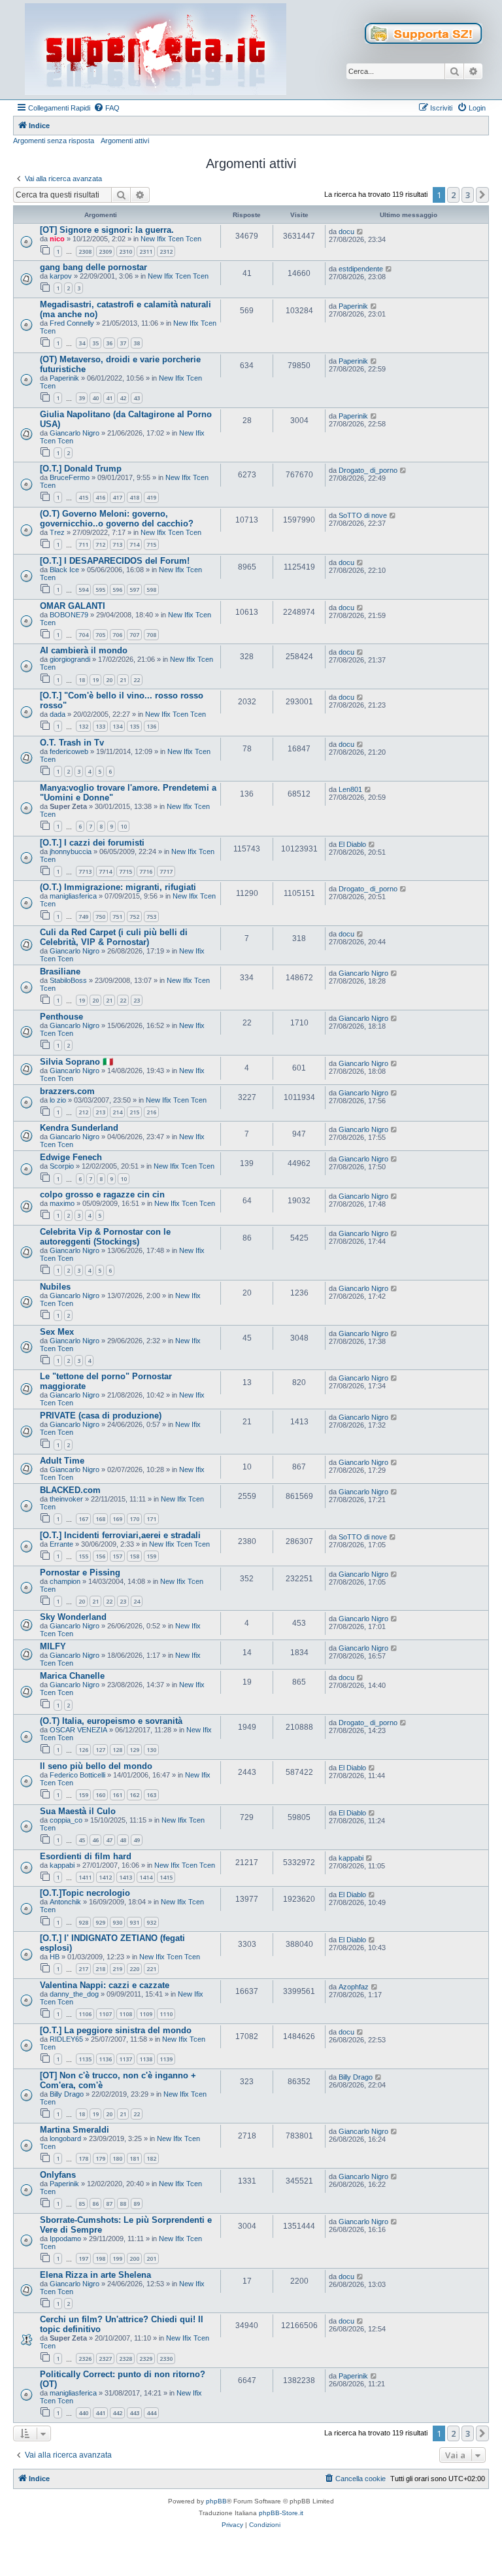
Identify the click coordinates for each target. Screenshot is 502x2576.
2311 (146, 251)
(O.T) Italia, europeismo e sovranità (111, 1721)
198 (100, 2258)
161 (117, 1795)
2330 (166, 2359)
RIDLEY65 (66, 2039)
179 (100, 2158)
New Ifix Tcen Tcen (171, 239)
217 (83, 1969)
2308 (85, 251)
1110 (166, 2014)
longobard (65, 2138)
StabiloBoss (68, 980)
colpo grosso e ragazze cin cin (102, 1194)
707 (134, 635)
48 (123, 1840)
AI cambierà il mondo (84, 650)
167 (83, 1519)
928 (83, 1922)
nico (57, 239)
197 (83, 2258)
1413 (125, 1877)
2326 (85, 2359)
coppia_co (66, 1820)
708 (151, 635)
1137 (125, 2059)
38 (137, 343)
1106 (85, 2014)
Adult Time (62, 1461)
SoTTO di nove (363, 515)
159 (151, 1556)
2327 (105, 2359)
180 (117, 2158)
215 (134, 1112)
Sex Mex (57, 1332)
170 (134, 1519)
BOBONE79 (69, 615)
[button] (482, 195)
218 (100, 1969)
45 (82, 1840)
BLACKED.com (70, 1490)
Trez (57, 532)
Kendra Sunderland (79, 1128)
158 (134, 1556)
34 (82, 343)
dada (58, 714)
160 (100, 1795)
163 (151, 1795)
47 (109, 1840)
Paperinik (353, 306)
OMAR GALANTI (73, 606)
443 (134, 2413)
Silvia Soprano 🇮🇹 (76, 1062)
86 (95, 2204)
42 (123, 398)
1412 (105, 1877)
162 (134, 1795)
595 (100, 590)
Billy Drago (67, 2094)
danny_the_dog (74, 1994)
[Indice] (156, 50)
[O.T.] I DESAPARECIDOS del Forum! (115, 561)
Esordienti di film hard (86, 1856)
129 (134, 1750)
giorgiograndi (70, 659)
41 (109, 398)
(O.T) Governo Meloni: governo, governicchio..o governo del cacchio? (117, 519)
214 (117, 1112)
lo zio (58, 1100)
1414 (146, 1877)
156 (100, 1556)
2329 (146, 2359)
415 (83, 497)
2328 (125, 2359)
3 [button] (468, 195)
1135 (85, 2059)
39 (82, 398)
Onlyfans (58, 2175)
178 (83, 2158)
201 (151, 2258)
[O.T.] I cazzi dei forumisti (92, 843)
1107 (105, 2014)
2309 (105, 251)
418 (134, 497)
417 (117, 497)
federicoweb (69, 751)
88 (123, 2204)
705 (100, 635)
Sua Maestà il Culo (78, 1811)
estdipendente (361, 269)
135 (134, 726)
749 (83, 917)
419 (151, 497)
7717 (166, 871)
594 (83, 590)
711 (83, 544)
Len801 (350, 789)
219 (117, 1969)
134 (117, 726)
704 (83, 635)
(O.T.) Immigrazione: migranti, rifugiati (118, 887)
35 (95, 343)
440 (83, 2413)
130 (151, 1750)
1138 (146, 2059)
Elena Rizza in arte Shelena (95, 2275)
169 (117, 1519)
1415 (166, 1877)
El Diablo (352, 844)
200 (134, 2258)
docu (346, 232)
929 (100, 1922)
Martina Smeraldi (75, 2130)
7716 (146, 871)
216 (151, 1112)
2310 (125, 251)
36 (109, 343)
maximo (62, 1203)
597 (134, 590)
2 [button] (453, 195)
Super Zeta (68, 806)
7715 (125, 871)
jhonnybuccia (71, 851)
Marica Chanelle (72, 1676)
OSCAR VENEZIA (78, 1730)
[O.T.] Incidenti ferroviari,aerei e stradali (120, 1535)
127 (100, 1750)
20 (109, 680)
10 (124, 826)
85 (82, 2204)
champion (65, 1581)
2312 (166, 251)
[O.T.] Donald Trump (81, 469)
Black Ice (64, 570)
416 (100, 497)
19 (95, 680)
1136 (105, 2059)
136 (151, 726)
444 (151, 2413)
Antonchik (65, 1902)
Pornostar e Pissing (80, 1572)
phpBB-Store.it (281, 2513)
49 (137, 1840)
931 (134, 1922)
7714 (105, 871)
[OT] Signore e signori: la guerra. (107, 230)
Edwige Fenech (71, 1157)
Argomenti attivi (125, 141)
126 (83, 1750)
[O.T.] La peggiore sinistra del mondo (116, 2030)
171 (151, 1519)
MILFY (53, 1646)
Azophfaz (354, 1987)
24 (137, 1601)
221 (151, 1969)
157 (117, 1556)
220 (134, 1969)
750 (100, 917)
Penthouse (61, 1017)
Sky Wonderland (73, 1617)
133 (100, 726)
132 (83, 726)
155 (83, 1556)
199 (117, 2258)
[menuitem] (107, 108)
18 (82, 680)
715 (151, 544)
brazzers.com (67, 1091)
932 (151, 1922)
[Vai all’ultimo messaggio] (360, 232)
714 (134, 544)
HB (55, 1957)
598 (151, 590)
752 (134, 917)
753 (151, 917)
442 (117, 2413)
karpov (61, 276)
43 (137, 398)
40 (95, 398)
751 (117, 917)
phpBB (216, 2501)
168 (100, 1519)
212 (83, 1112)
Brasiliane (60, 971)
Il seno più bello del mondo (96, 1766)
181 (134, 2158)
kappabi (62, 1865)
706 (117, 635)
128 (117, 1750)
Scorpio (62, 1166)
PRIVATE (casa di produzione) (101, 1416)
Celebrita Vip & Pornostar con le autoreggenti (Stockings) (105, 1237)
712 (100, 544)
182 (151, 2158)
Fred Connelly (72, 323)
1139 (166, 2059)
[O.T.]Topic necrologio (85, 1893)
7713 (85, 871)
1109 (146, 2014)
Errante (61, 1544)
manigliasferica (73, 896)
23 (137, 1000)
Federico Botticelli (77, 1775)
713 (117, 544)
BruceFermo (70, 477)
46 (95, 1840)
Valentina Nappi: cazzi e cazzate (105, 1985)
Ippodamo (65, 2239)
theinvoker (66, 1499)
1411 (85, 1877)
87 (109, 2204)
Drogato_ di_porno (368, 470)
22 (137, 680)
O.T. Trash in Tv (72, 743)
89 (137, 2204)
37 (123, 343)
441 (100, 2413)
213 (100, 1112)
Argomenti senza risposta (54, 141)
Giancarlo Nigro (75, 433)
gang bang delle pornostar (93, 267)
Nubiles (55, 1287)
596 (117, 590)
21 (123, 680)
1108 (125, 2014)
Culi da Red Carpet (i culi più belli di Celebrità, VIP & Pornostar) (114, 937)
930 (117, 1922)
